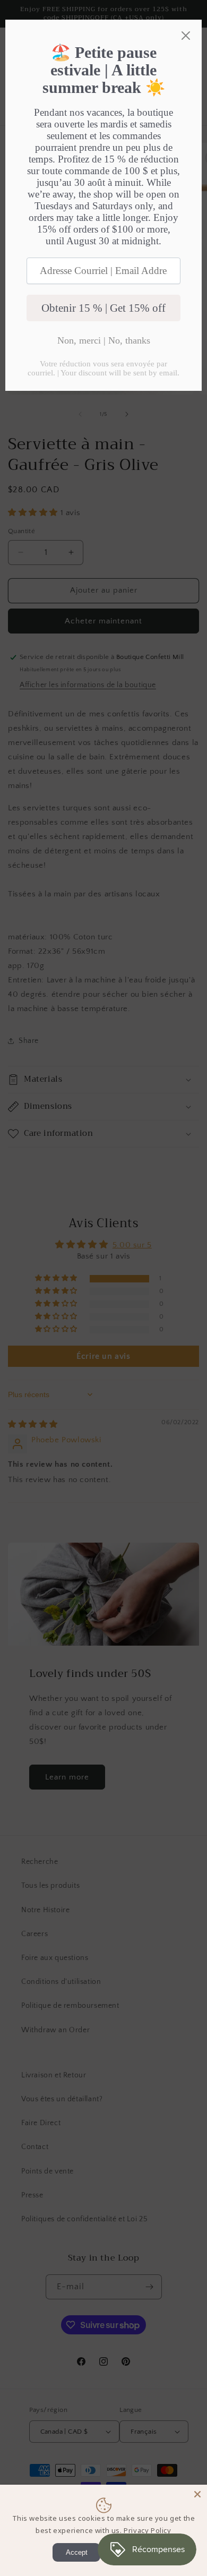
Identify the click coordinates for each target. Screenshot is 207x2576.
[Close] (197, 2494)
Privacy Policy (147, 2530)
